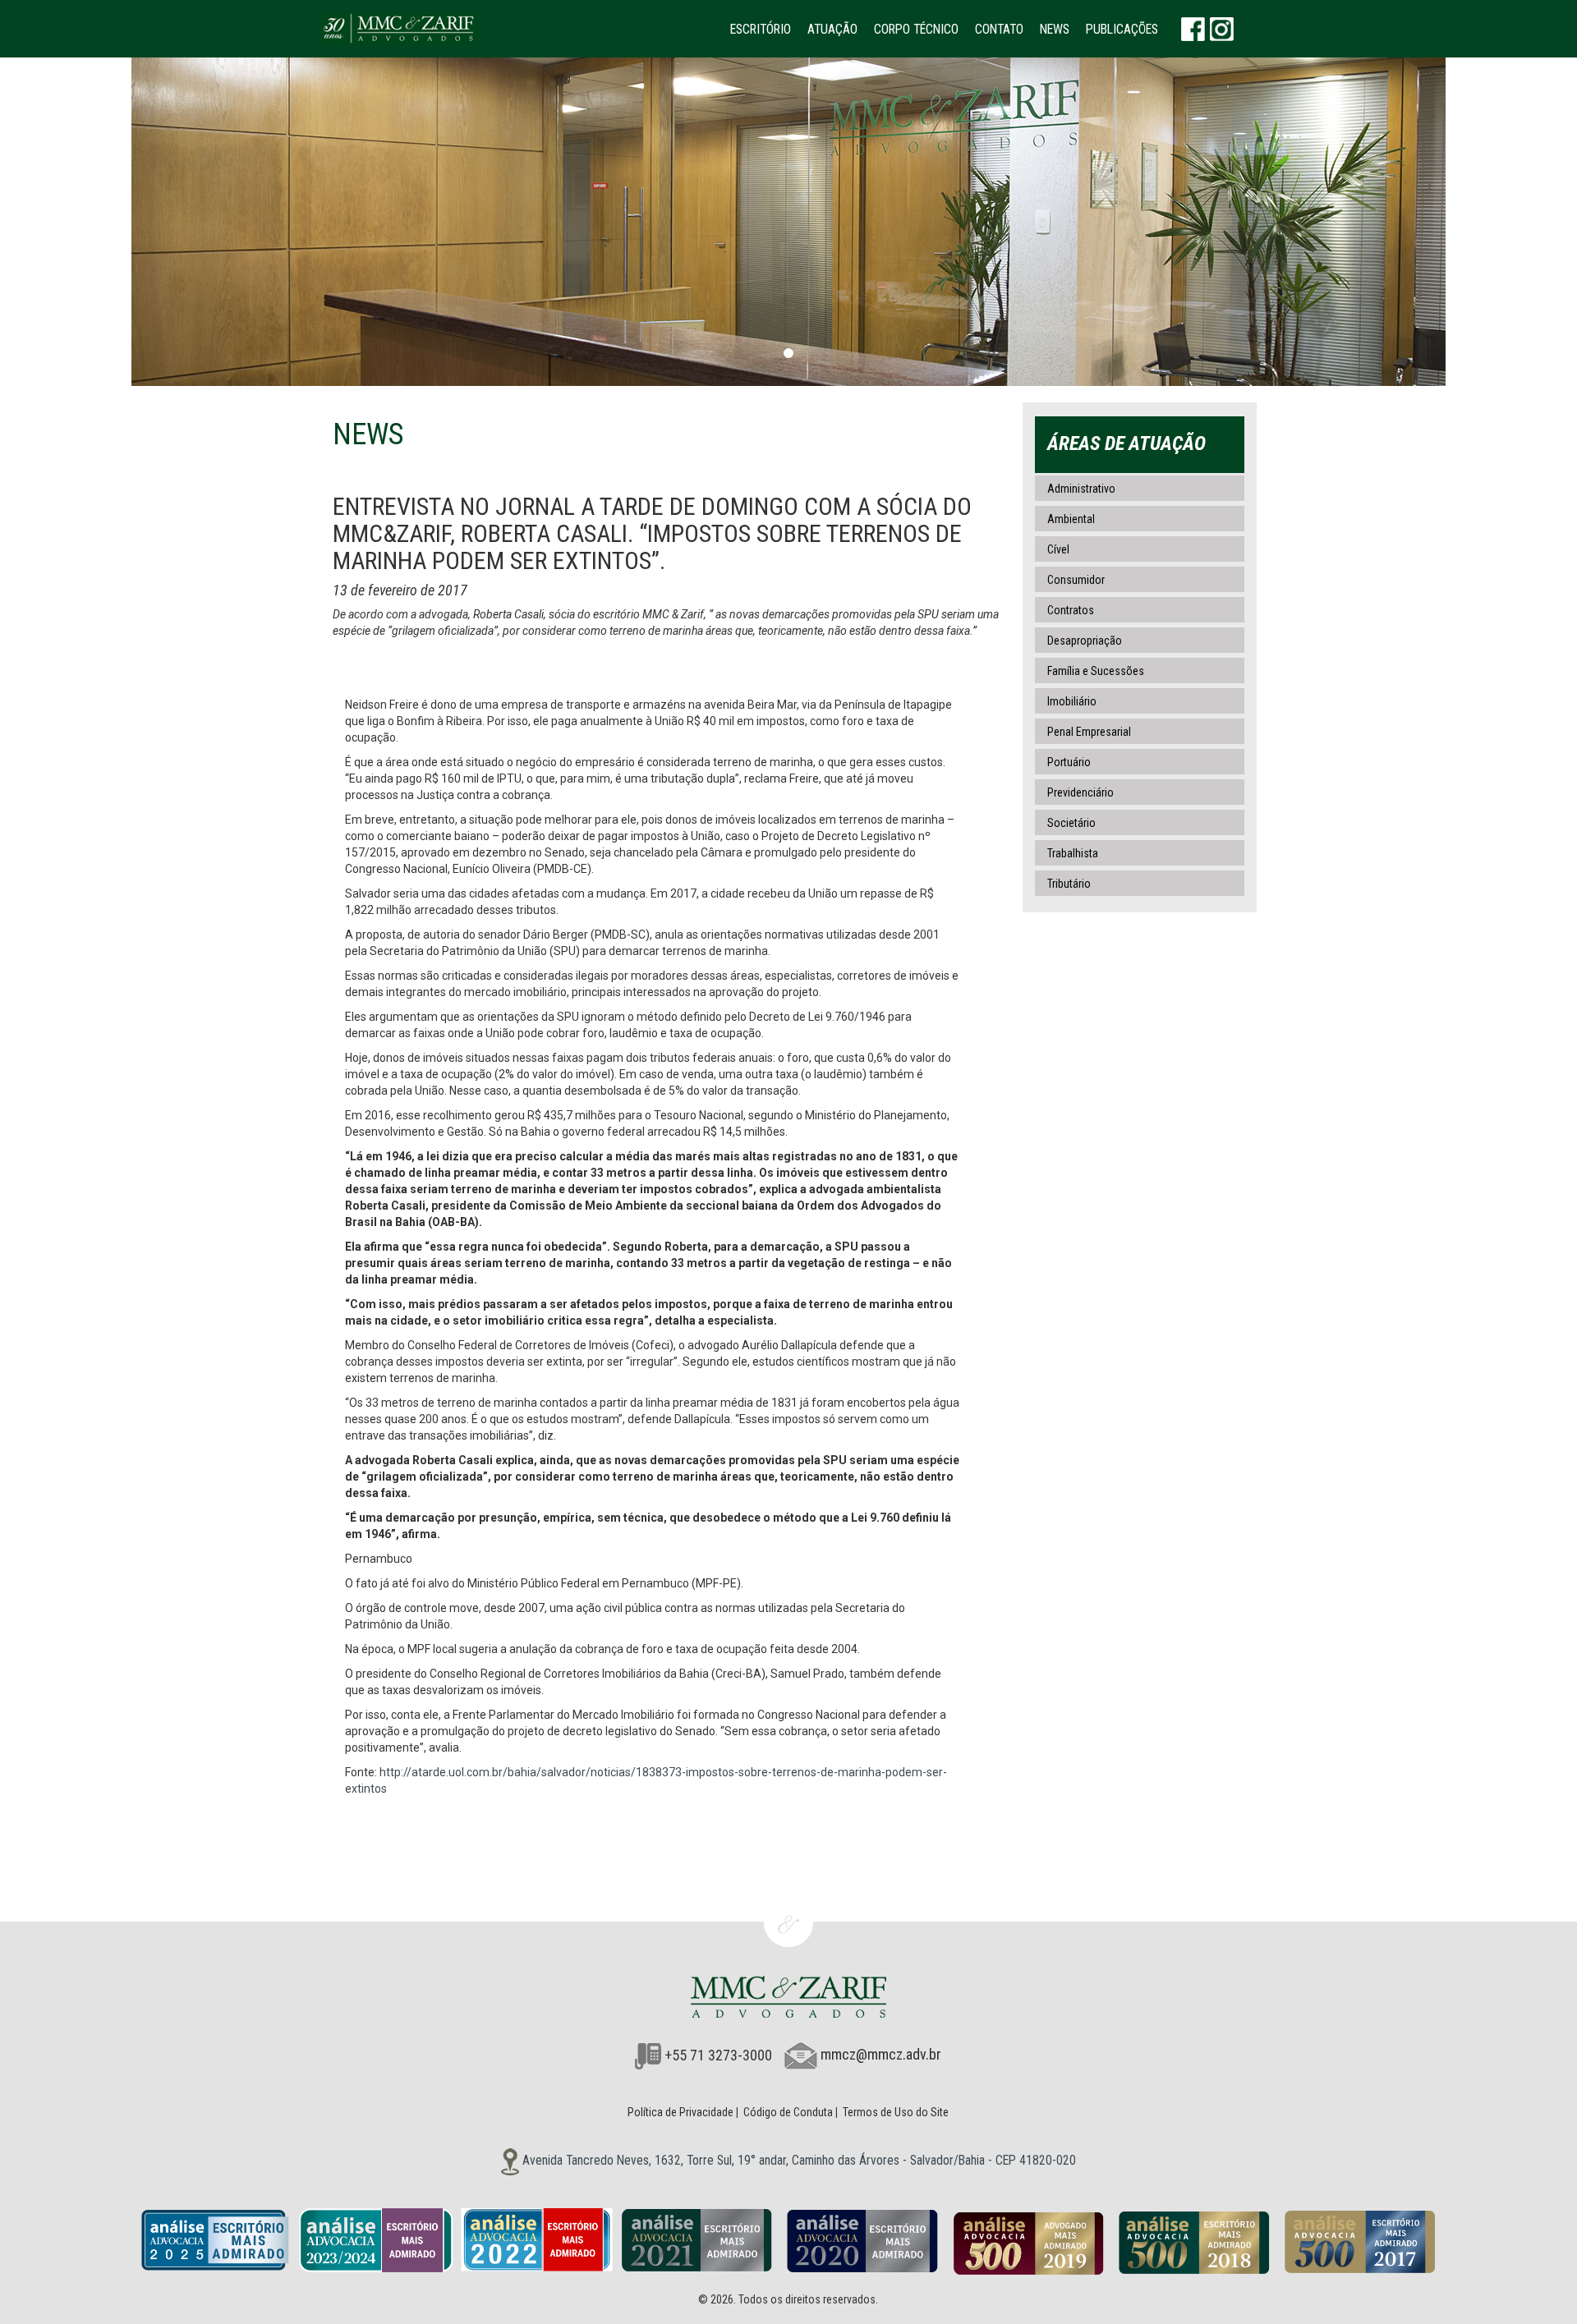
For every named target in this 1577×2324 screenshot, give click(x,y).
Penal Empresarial (1089, 732)
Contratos (1071, 610)
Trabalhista (1073, 853)
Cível (1058, 549)
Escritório (761, 29)
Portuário (1069, 762)
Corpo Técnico (916, 29)
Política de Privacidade (680, 2112)
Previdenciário (1080, 792)
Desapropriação (1085, 641)
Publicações (1122, 29)
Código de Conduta (788, 2112)
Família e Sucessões (1096, 671)
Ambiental (1071, 519)
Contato (999, 29)
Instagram (1222, 29)
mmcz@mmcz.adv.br (881, 2055)
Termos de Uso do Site (896, 2112)
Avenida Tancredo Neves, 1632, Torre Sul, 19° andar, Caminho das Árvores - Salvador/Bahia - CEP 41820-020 (798, 2160)
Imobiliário (1072, 701)
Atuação (832, 29)
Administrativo (1081, 489)
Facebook (1193, 29)
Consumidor (1076, 580)
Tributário (1069, 884)
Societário (1071, 823)
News (1055, 29)
